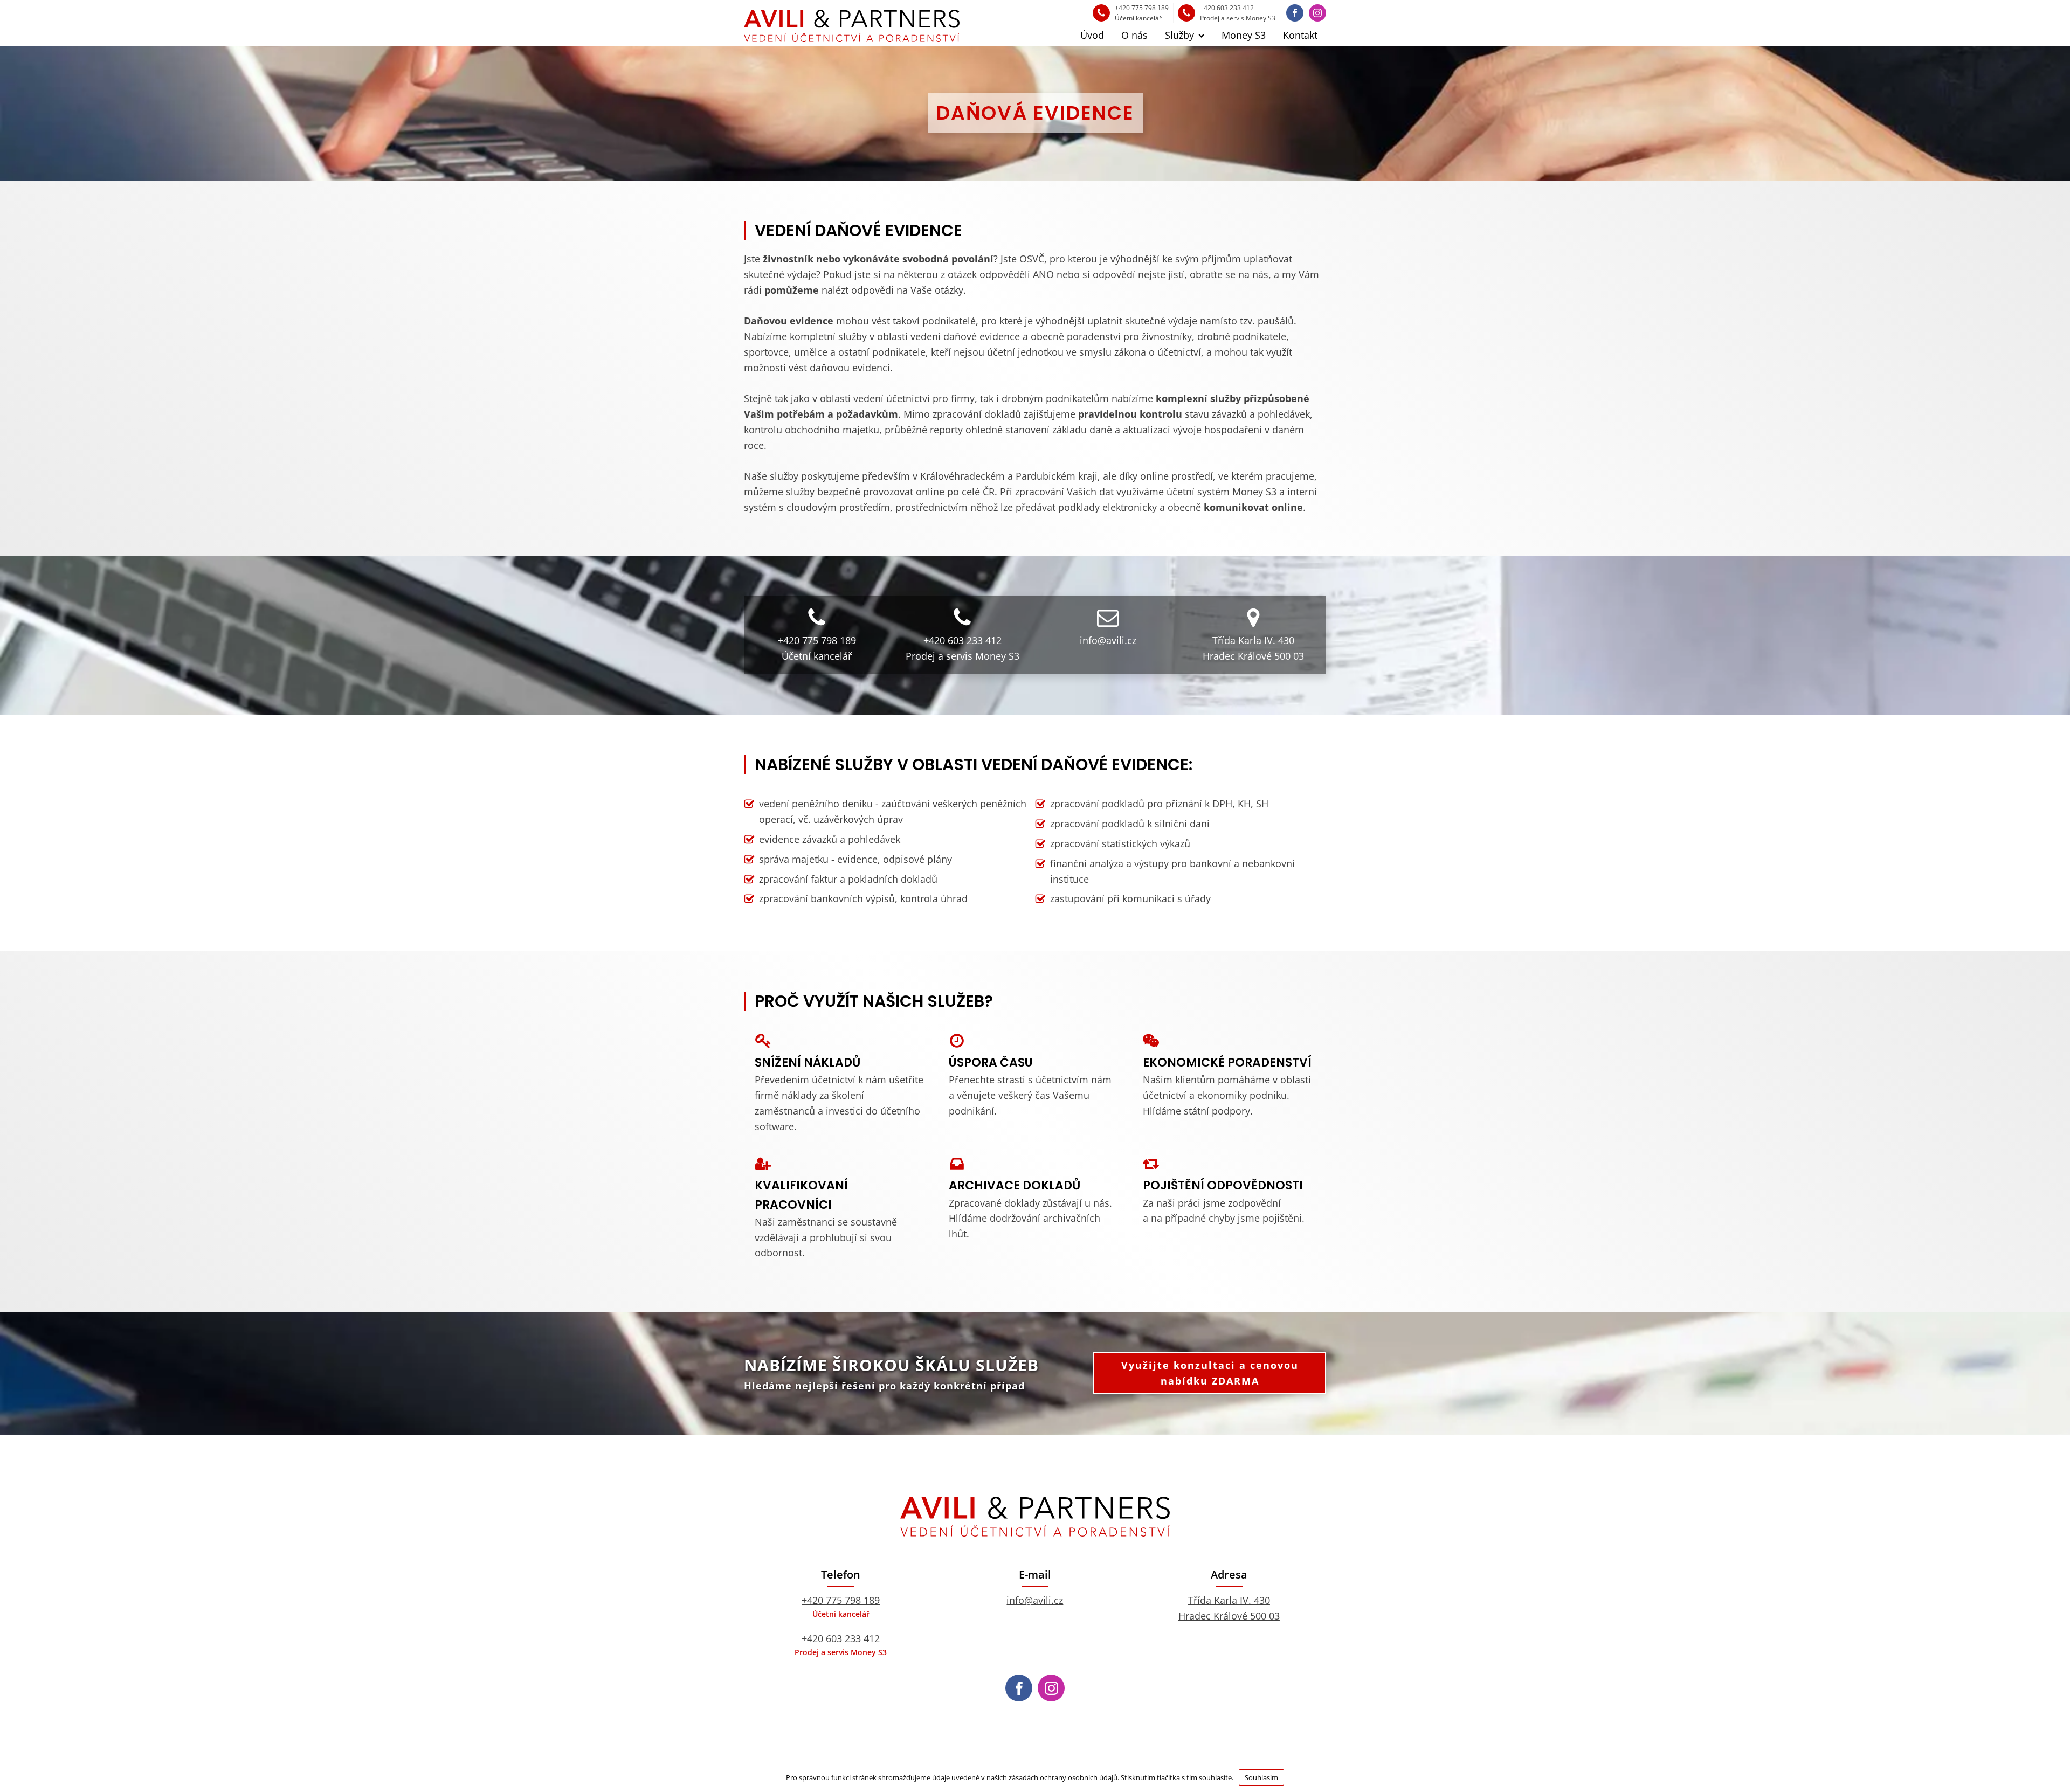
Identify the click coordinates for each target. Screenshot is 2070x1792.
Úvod (1092, 35)
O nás (1134, 35)
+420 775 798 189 (841, 1600)
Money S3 (1244, 35)
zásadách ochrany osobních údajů (1063, 1777)
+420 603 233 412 (841, 1638)
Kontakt (1300, 35)
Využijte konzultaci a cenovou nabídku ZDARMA (1210, 1373)
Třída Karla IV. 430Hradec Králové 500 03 (1229, 1608)
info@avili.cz (1035, 1600)
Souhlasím (1261, 1777)
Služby (1179, 35)
